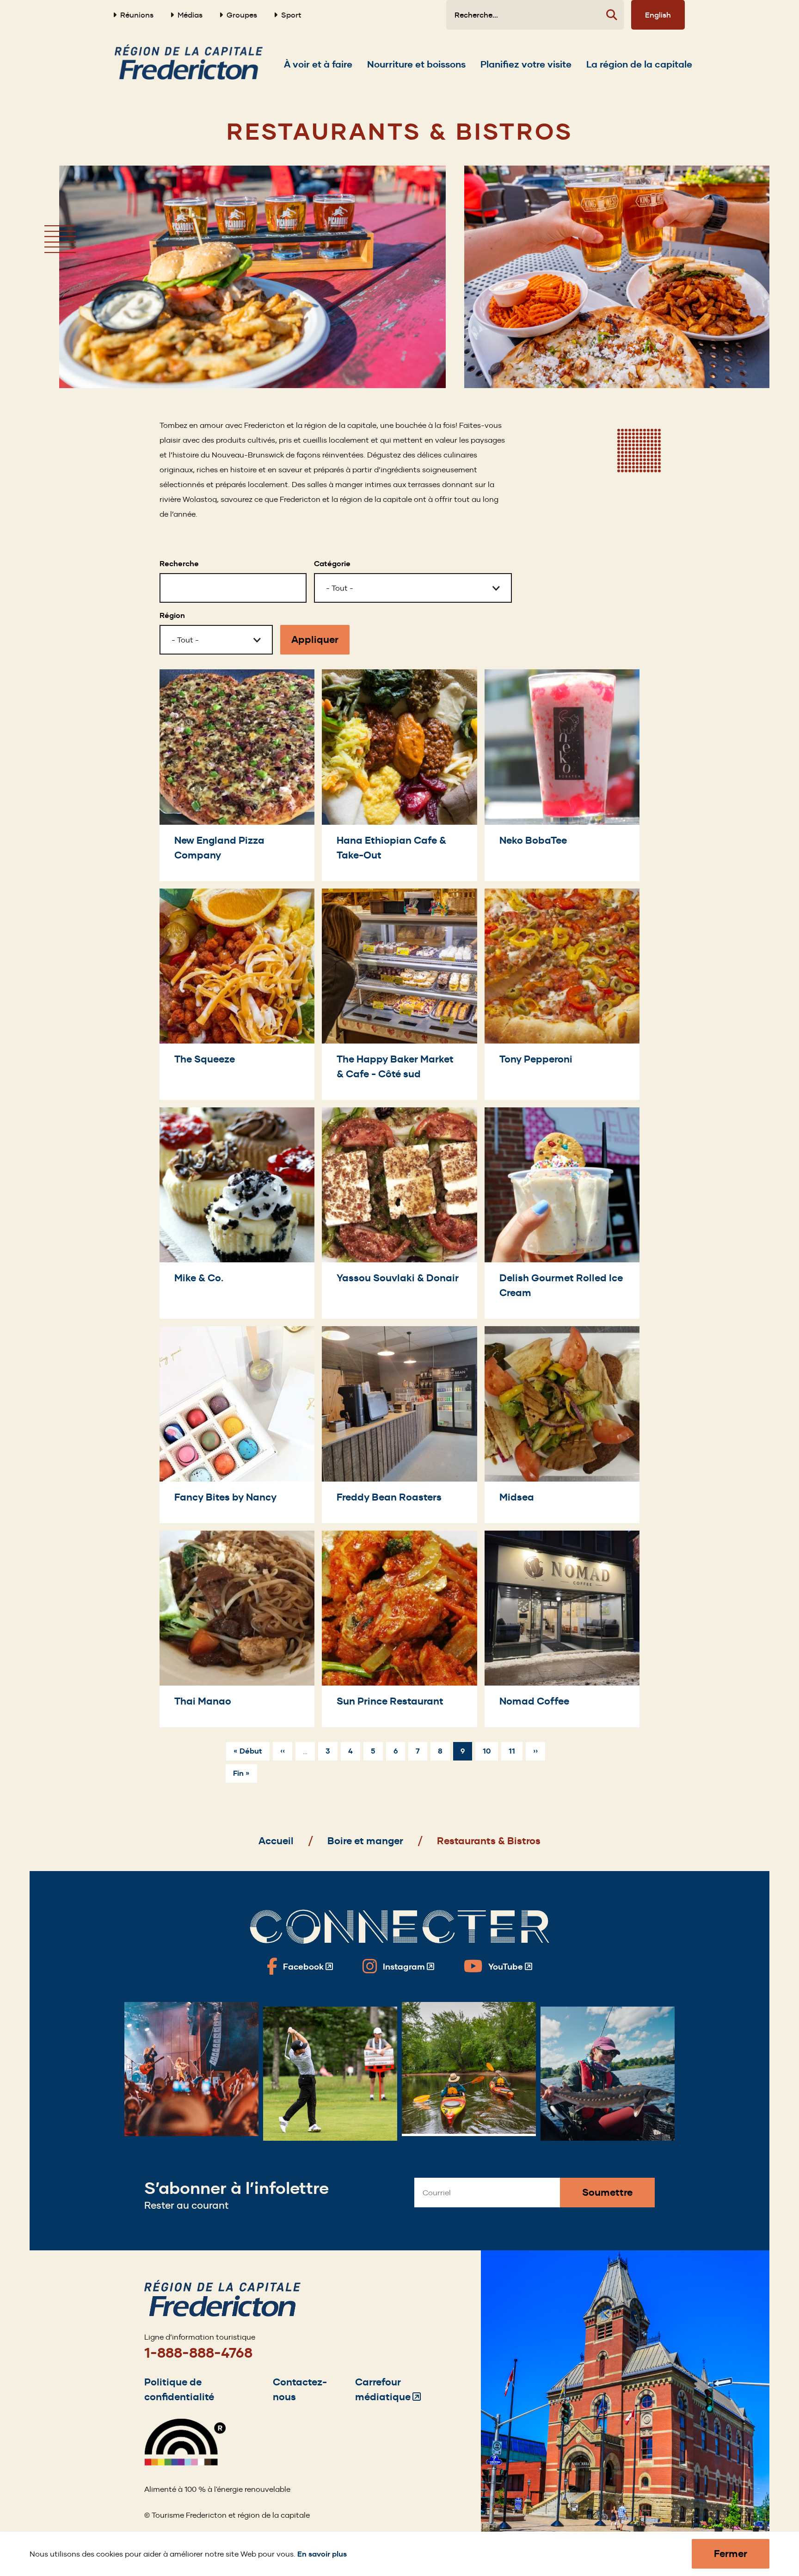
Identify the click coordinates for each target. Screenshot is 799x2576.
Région (172, 615)
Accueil (276, 1841)
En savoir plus (322, 2554)
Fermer (731, 2554)
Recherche (179, 564)
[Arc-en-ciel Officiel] (185, 2463)
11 (516, 1751)
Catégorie (332, 564)
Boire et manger (365, 1841)
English (658, 15)
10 (490, 1751)
